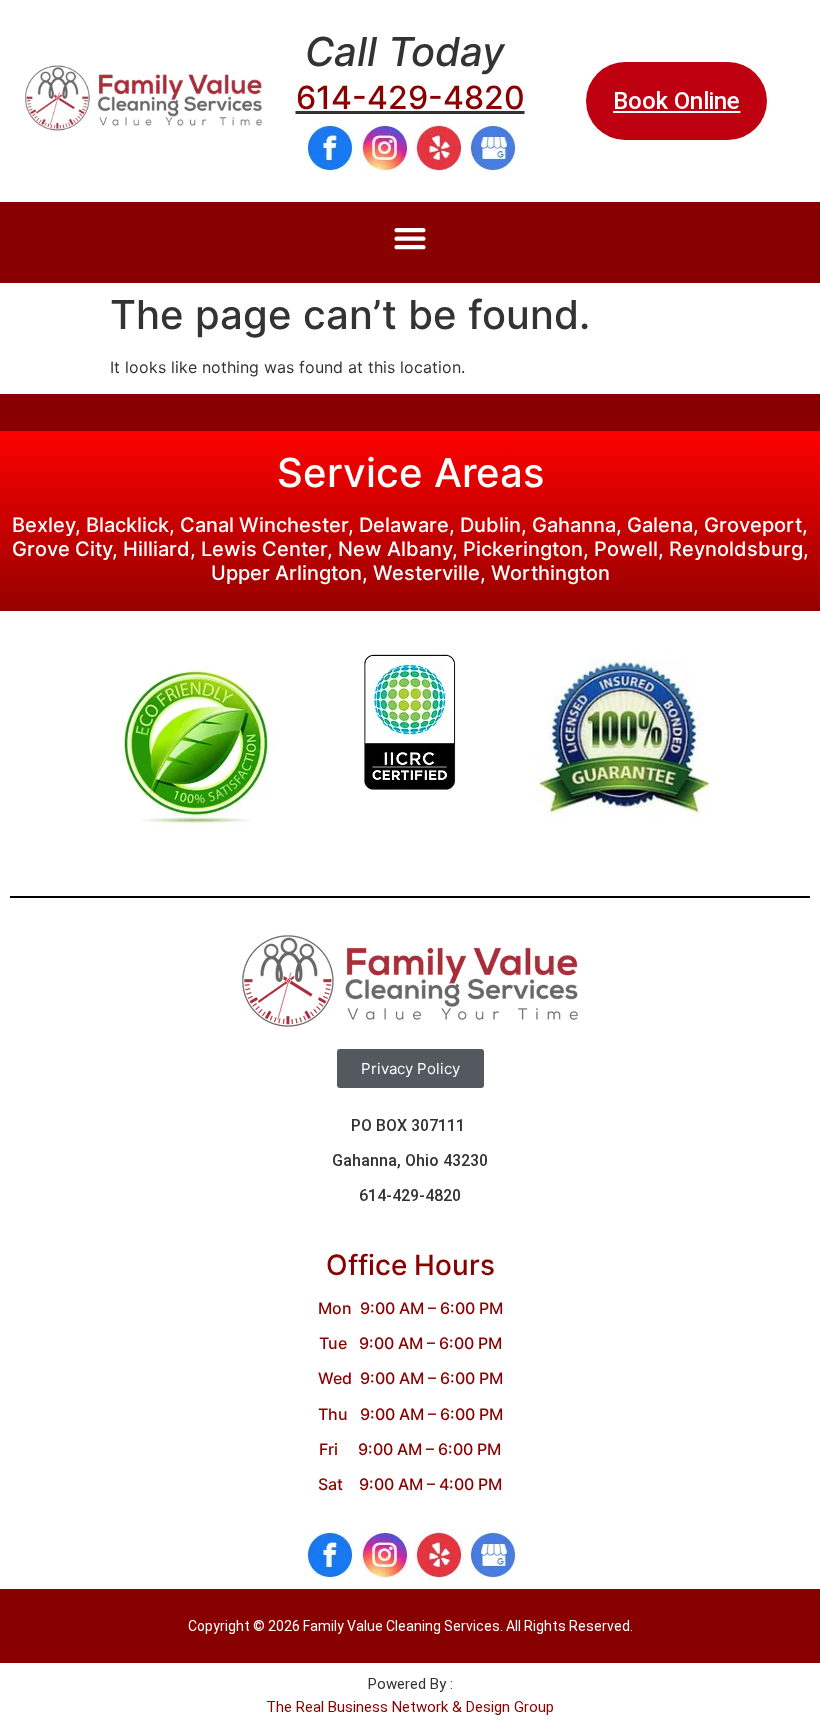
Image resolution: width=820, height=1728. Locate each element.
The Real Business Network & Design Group (410, 1707)
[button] (410, 237)
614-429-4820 (410, 97)
